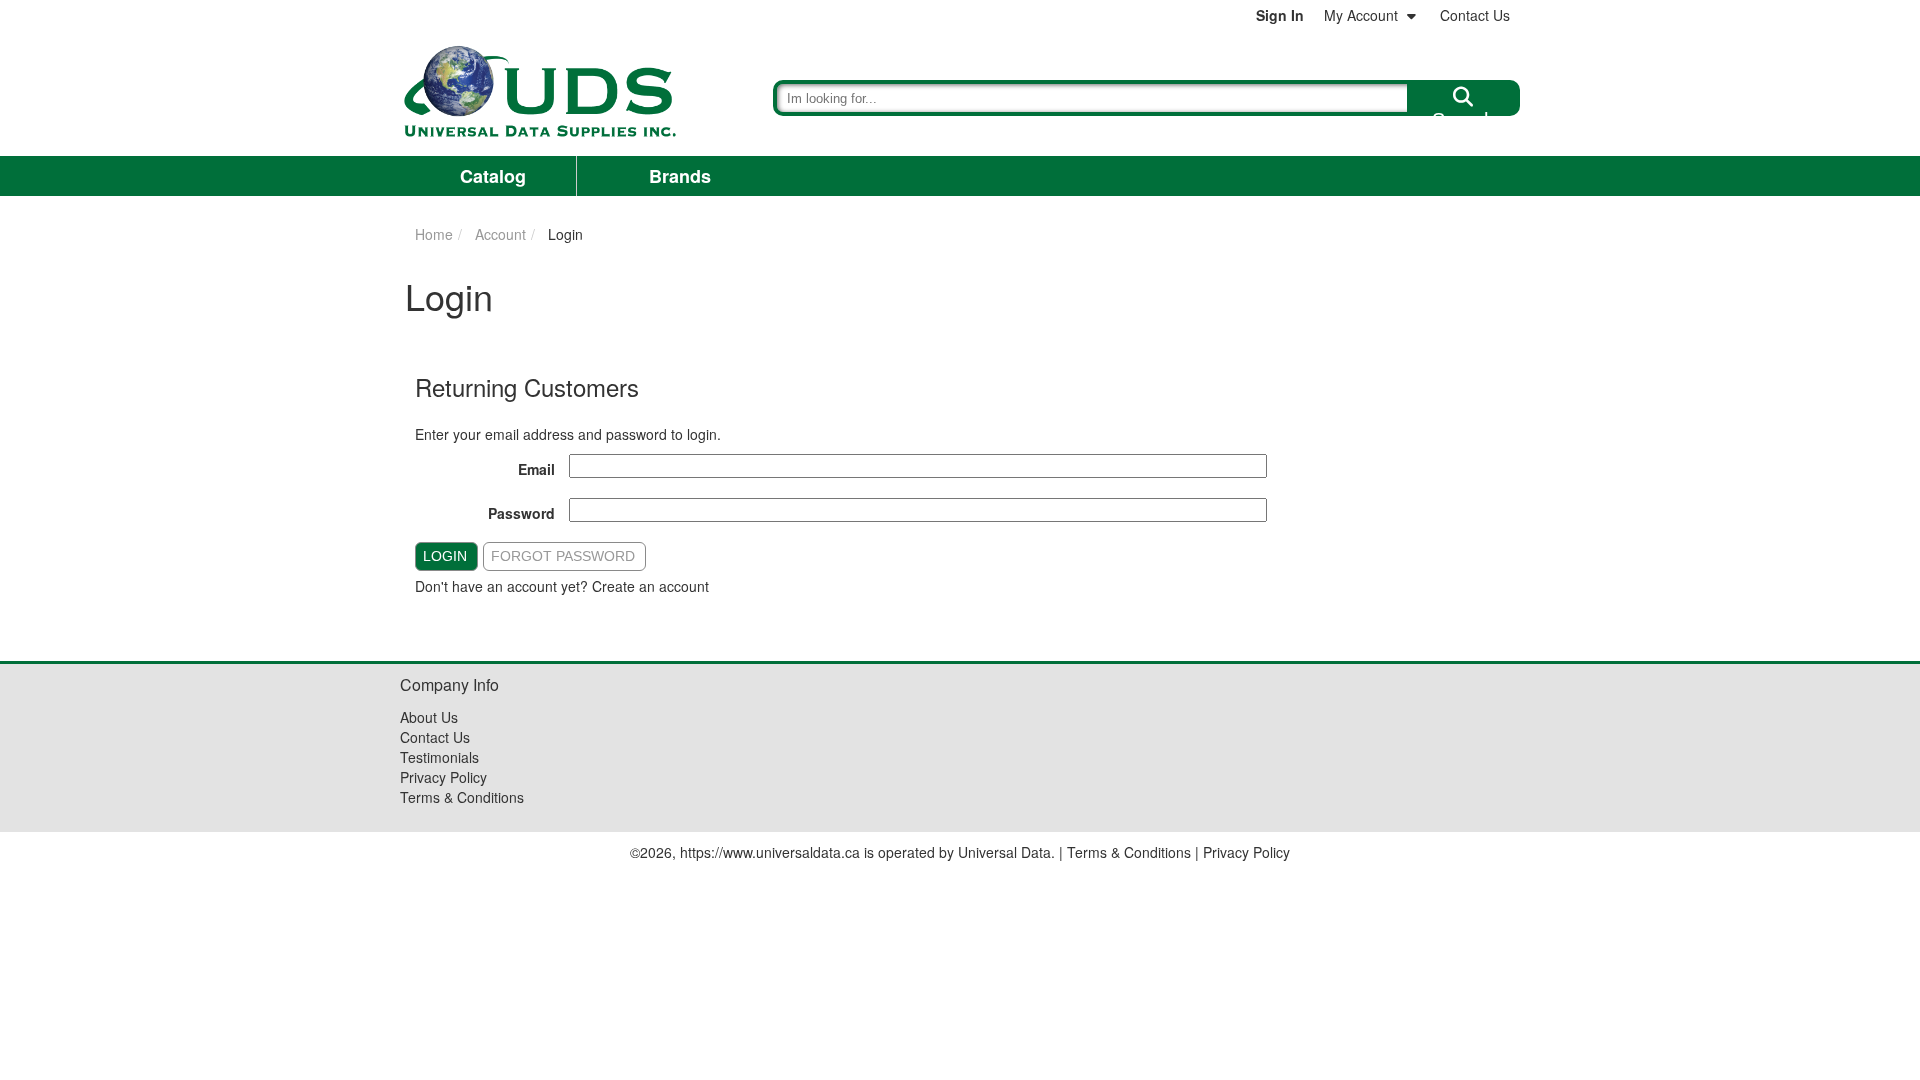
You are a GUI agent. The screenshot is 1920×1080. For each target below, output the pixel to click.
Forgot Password (563, 556)
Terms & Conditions (462, 797)
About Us (429, 717)
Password (521, 513)
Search (1463, 112)
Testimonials (439, 757)
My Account (1361, 15)
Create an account (650, 586)
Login (445, 556)
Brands (680, 176)
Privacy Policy (443, 777)
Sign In (1280, 15)
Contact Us (1475, 15)
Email (536, 469)
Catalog (493, 176)
